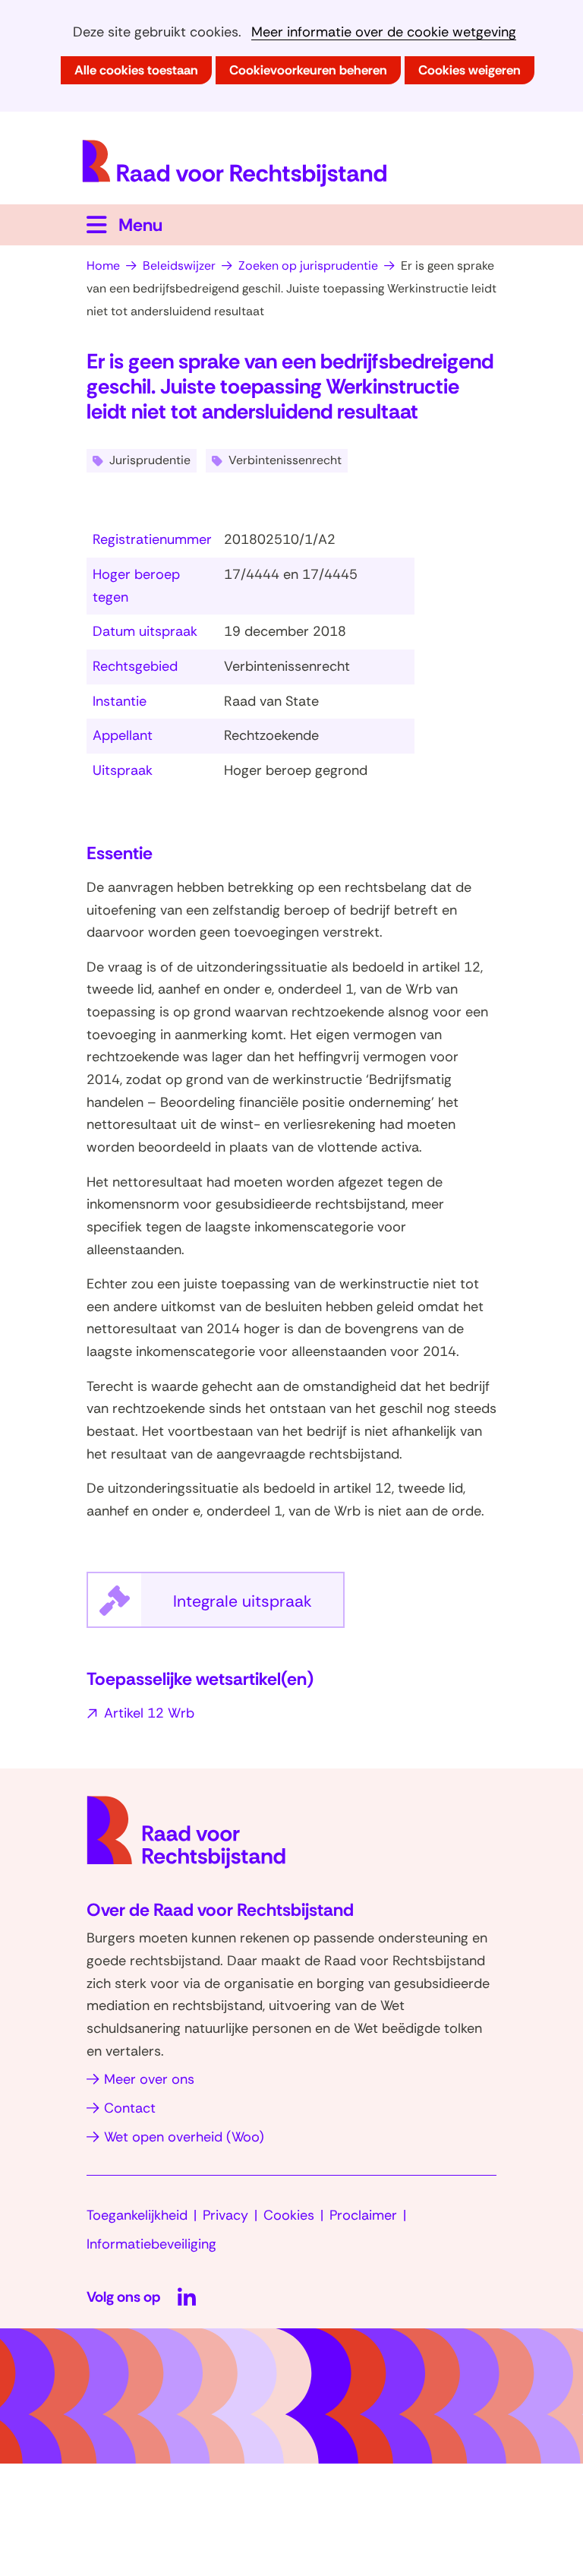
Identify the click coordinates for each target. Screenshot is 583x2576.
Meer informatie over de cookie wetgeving (384, 32)
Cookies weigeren (470, 70)
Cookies (289, 2215)
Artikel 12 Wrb (149, 1713)
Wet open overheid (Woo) (184, 2137)
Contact (130, 2108)
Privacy (225, 2215)
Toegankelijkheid (137, 2215)
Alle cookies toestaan (136, 70)
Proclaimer (363, 2215)
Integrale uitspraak (259, 1609)
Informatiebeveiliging (151, 2244)
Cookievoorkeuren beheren (308, 70)
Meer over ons (149, 2079)
